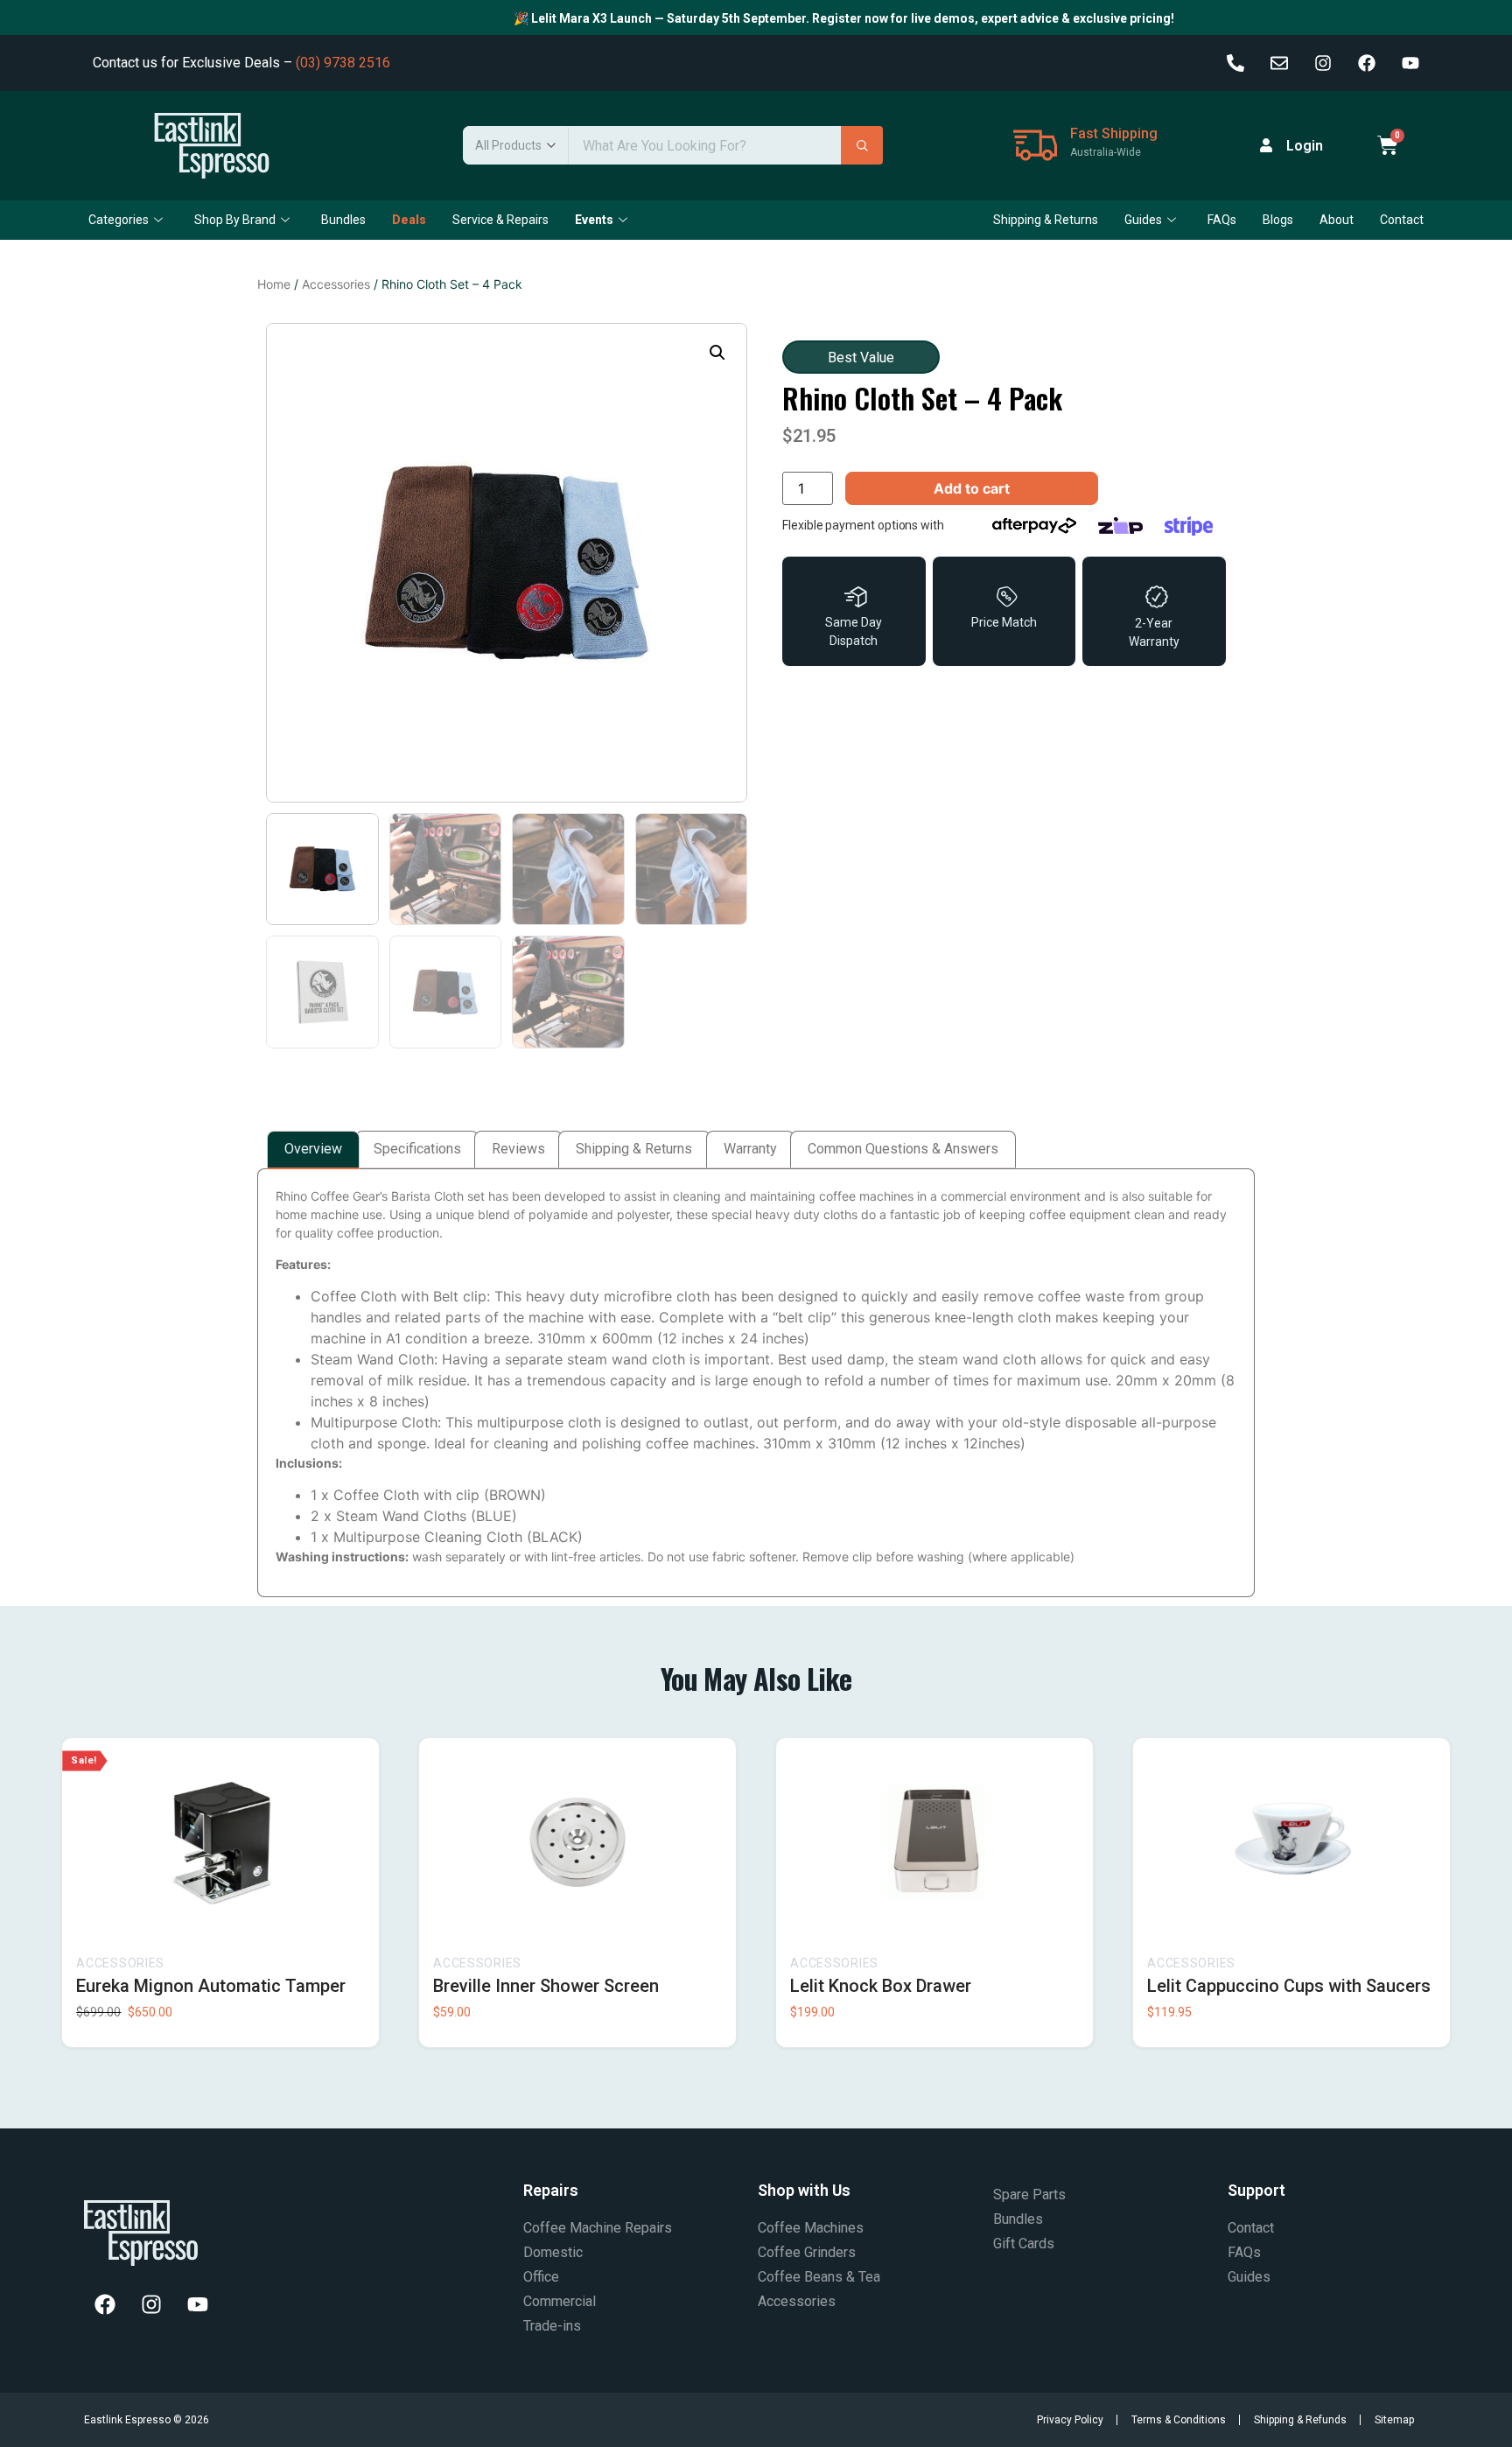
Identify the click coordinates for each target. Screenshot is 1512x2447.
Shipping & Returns (1046, 220)
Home (274, 284)
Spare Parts (1029, 2195)
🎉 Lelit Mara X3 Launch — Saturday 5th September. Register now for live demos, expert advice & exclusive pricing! (804, 18)
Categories (119, 220)
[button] (717, 353)
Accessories (336, 284)
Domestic (553, 2252)
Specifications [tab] (417, 1149)
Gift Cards (1024, 2244)
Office (541, 2277)
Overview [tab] (313, 1149)
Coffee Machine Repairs (598, 2228)
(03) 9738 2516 (343, 63)
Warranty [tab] (750, 1149)
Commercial (560, 2301)
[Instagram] (1323, 63)
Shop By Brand (235, 220)
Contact (1402, 220)
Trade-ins (552, 2326)
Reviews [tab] (518, 1149)
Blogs (1278, 220)
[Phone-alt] (1235, 63)
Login (1305, 146)
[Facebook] (1367, 63)
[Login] (1266, 145)
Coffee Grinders (807, 2252)
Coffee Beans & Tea (819, 2277)
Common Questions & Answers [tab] (903, 1149)
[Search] (862, 145)
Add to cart (972, 488)
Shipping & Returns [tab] (634, 1149)
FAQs (1222, 220)
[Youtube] (1410, 63)
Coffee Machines (811, 2228)
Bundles (343, 220)
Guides (1143, 220)
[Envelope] (1279, 63)
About (1337, 220)
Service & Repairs (500, 220)
